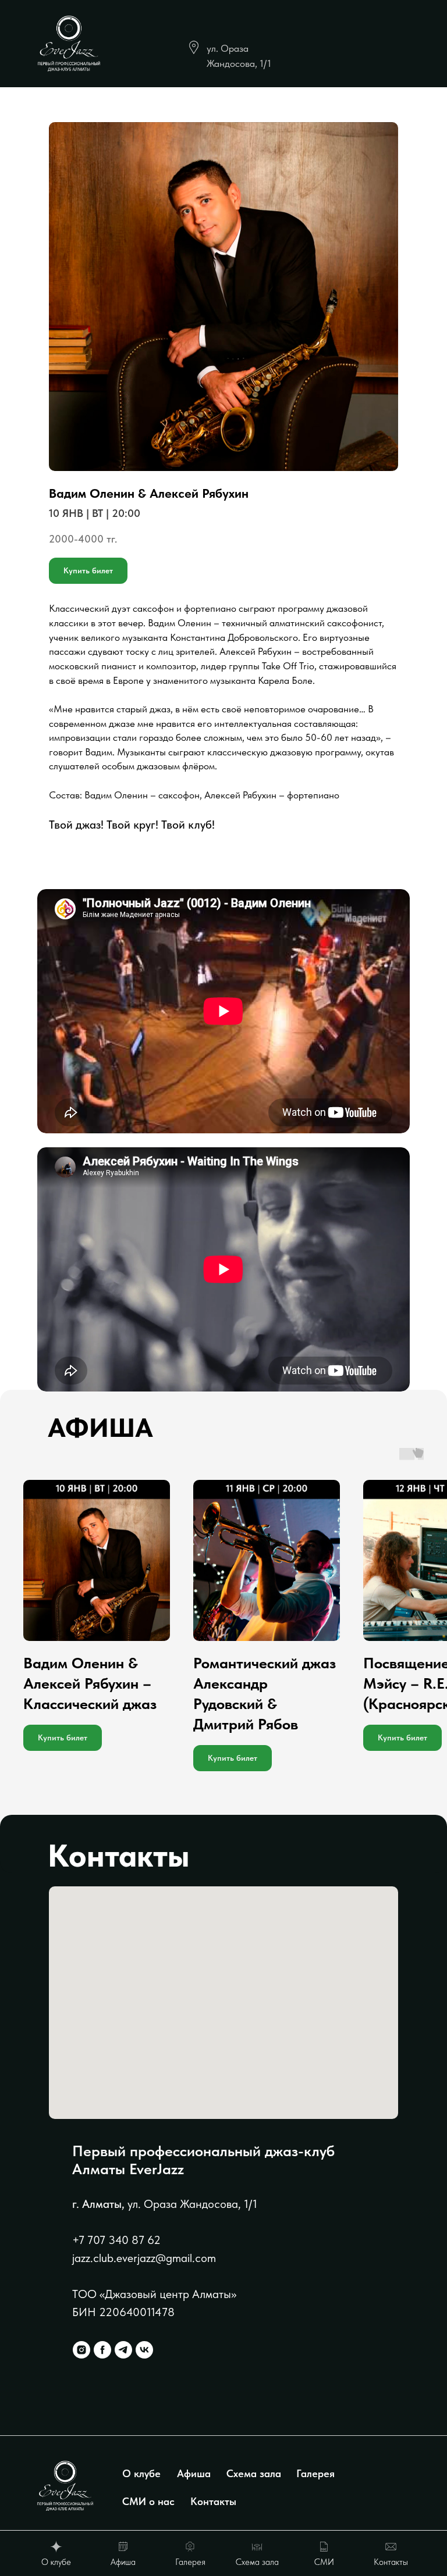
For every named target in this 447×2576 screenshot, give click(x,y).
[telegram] (123, 2350)
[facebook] (102, 2350)
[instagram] (81, 2350)
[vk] (144, 2350)
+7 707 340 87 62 (116, 2240)
